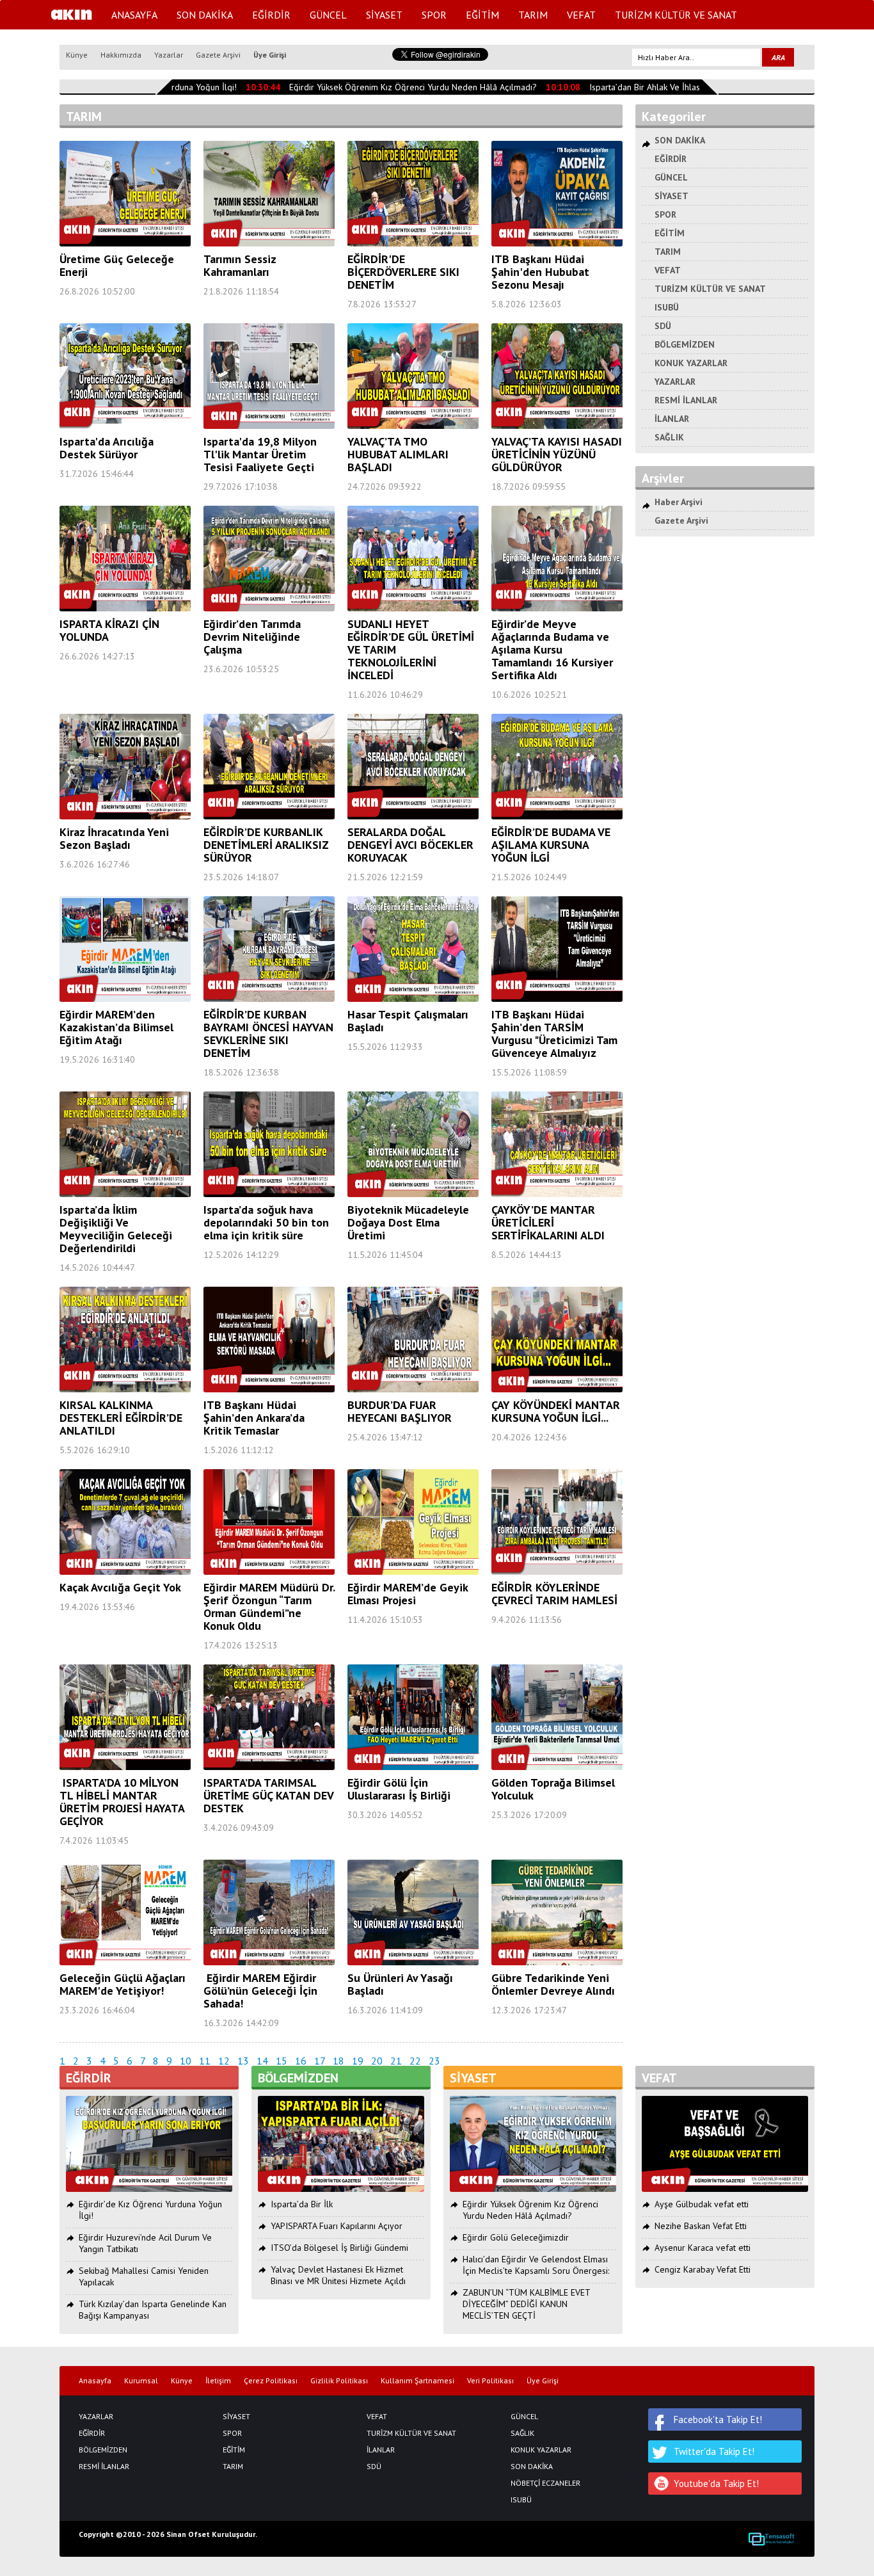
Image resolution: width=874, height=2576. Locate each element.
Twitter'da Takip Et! (714, 2451)
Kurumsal (141, 2381)
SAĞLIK (669, 437)
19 (358, 2061)
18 (338, 2061)
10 (186, 2061)
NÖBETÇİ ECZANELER (545, 2483)
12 (224, 2061)
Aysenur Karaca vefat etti (703, 2248)
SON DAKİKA (205, 15)
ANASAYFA (134, 15)
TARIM (533, 15)
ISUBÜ (667, 307)
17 (320, 2061)
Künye (77, 55)
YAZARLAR (675, 382)
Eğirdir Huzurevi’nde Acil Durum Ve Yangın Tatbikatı (145, 2243)
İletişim (218, 2381)
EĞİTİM (482, 15)
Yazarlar (169, 55)
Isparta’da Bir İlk (302, 2204)
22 (415, 2061)
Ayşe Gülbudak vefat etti (702, 2204)
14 (262, 2061)
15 (282, 2061)
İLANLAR (672, 419)
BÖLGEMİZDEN (685, 344)
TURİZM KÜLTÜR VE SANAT (676, 15)
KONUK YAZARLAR (691, 363)
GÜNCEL (328, 15)
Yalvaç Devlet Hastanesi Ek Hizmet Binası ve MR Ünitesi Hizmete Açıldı (338, 2275)
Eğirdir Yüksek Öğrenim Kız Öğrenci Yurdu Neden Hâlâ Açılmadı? (391, 87)
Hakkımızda (121, 55)
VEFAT (581, 15)
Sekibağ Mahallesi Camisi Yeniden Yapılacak (144, 2276)
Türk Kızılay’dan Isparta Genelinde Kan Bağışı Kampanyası (153, 2310)
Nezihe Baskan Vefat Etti (701, 2226)
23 (434, 2061)
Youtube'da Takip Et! (716, 2483)
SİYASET (384, 15)
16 (301, 2061)
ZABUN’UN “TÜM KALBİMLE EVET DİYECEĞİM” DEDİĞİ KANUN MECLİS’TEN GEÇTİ (526, 2304)
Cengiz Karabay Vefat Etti (703, 2269)
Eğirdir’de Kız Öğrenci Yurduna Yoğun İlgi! (150, 2210)
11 (205, 2061)
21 (396, 2061)
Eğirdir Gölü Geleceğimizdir (516, 2237)
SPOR (434, 15)
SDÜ (663, 326)
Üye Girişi (270, 55)
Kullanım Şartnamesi (417, 2381)
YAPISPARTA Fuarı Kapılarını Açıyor (337, 2226)
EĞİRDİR (271, 15)
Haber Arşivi (679, 502)
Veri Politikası (490, 2381)
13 (243, 2061)
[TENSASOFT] (771, 2539)
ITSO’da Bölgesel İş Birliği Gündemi (339, 2248)
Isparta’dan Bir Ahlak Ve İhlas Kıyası (634, 87)
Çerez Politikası (271, 2381)
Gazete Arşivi (218, 55)
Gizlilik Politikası (339, 2381)
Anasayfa (95, 2381)
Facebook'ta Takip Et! (718, 2419)
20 (377, 2061)
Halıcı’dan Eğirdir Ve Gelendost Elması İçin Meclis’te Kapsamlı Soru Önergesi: (536, 2265)
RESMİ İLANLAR (686, 400)
